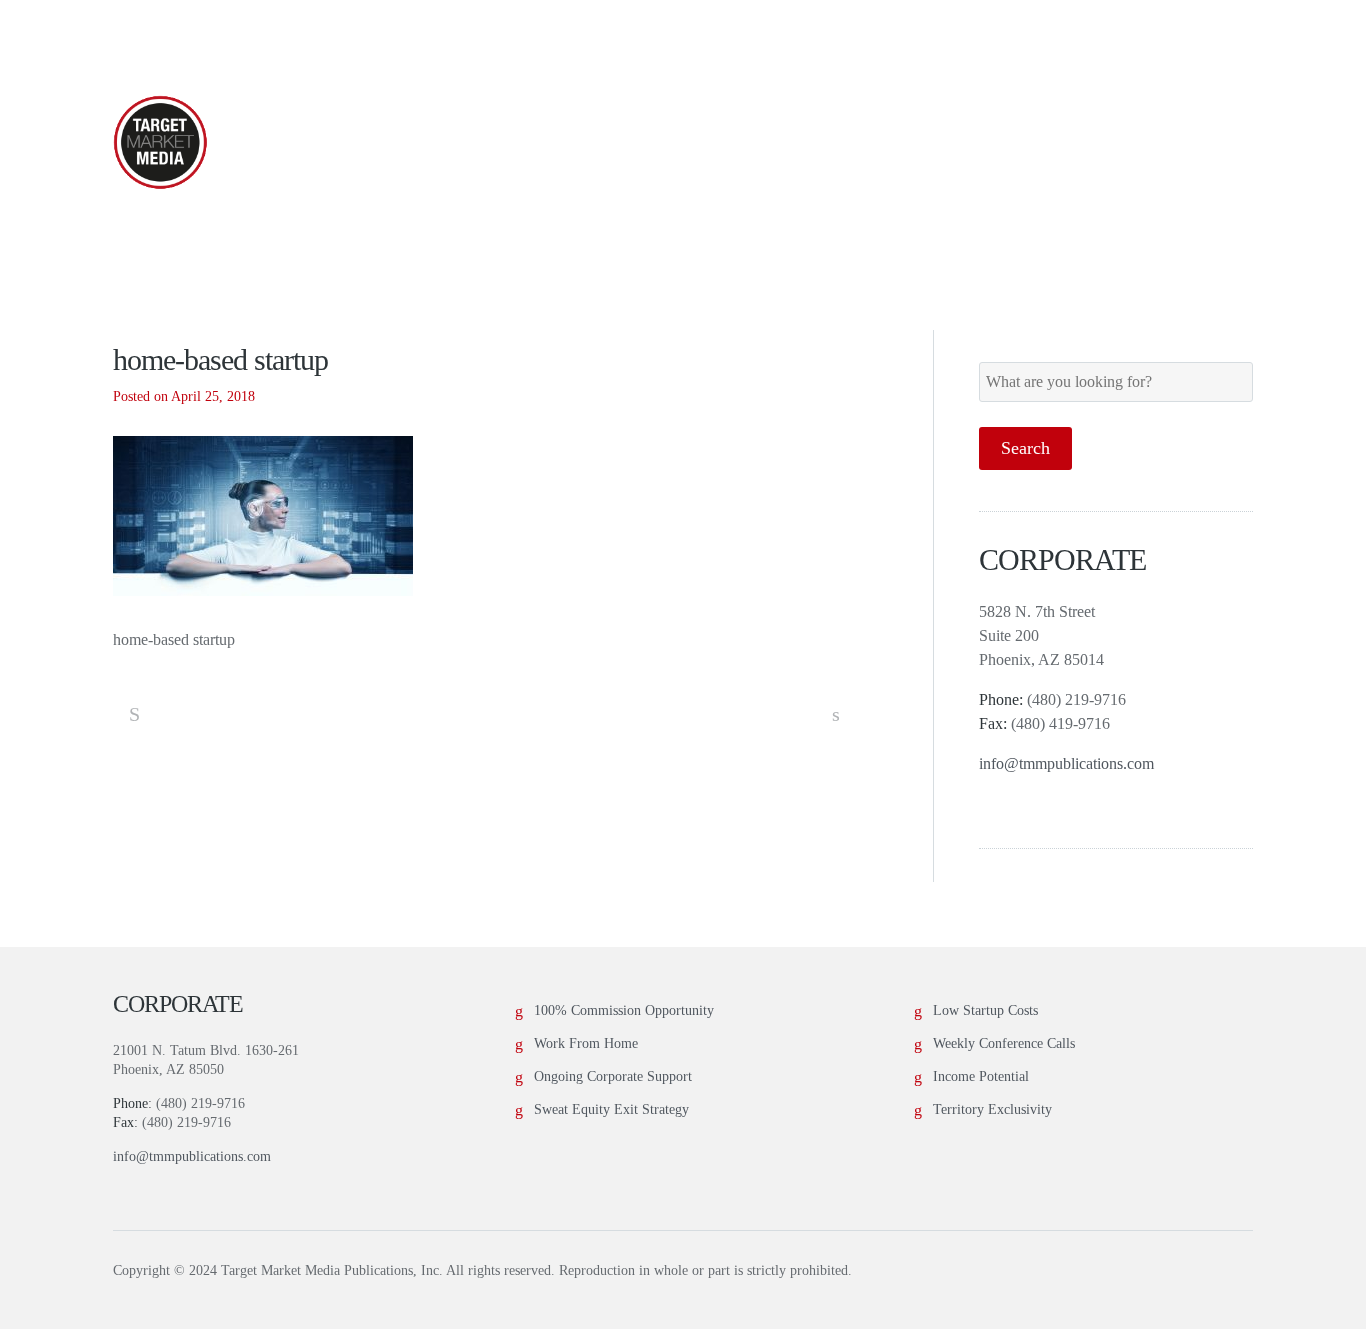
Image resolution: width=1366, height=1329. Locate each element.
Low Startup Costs (985, 1010)
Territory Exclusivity (992, 1109)
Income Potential (981, 1076)
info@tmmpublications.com (1066, 763)
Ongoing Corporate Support (613, 1076)
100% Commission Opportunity (624, 1010)
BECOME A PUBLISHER (790, 143)
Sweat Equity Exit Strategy (611, 1109)
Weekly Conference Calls (1004, 1043)
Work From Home (586, 1043)
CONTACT (1178, 143)
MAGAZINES (566, 143)
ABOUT (413, 143)
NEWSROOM (1014, 143)
